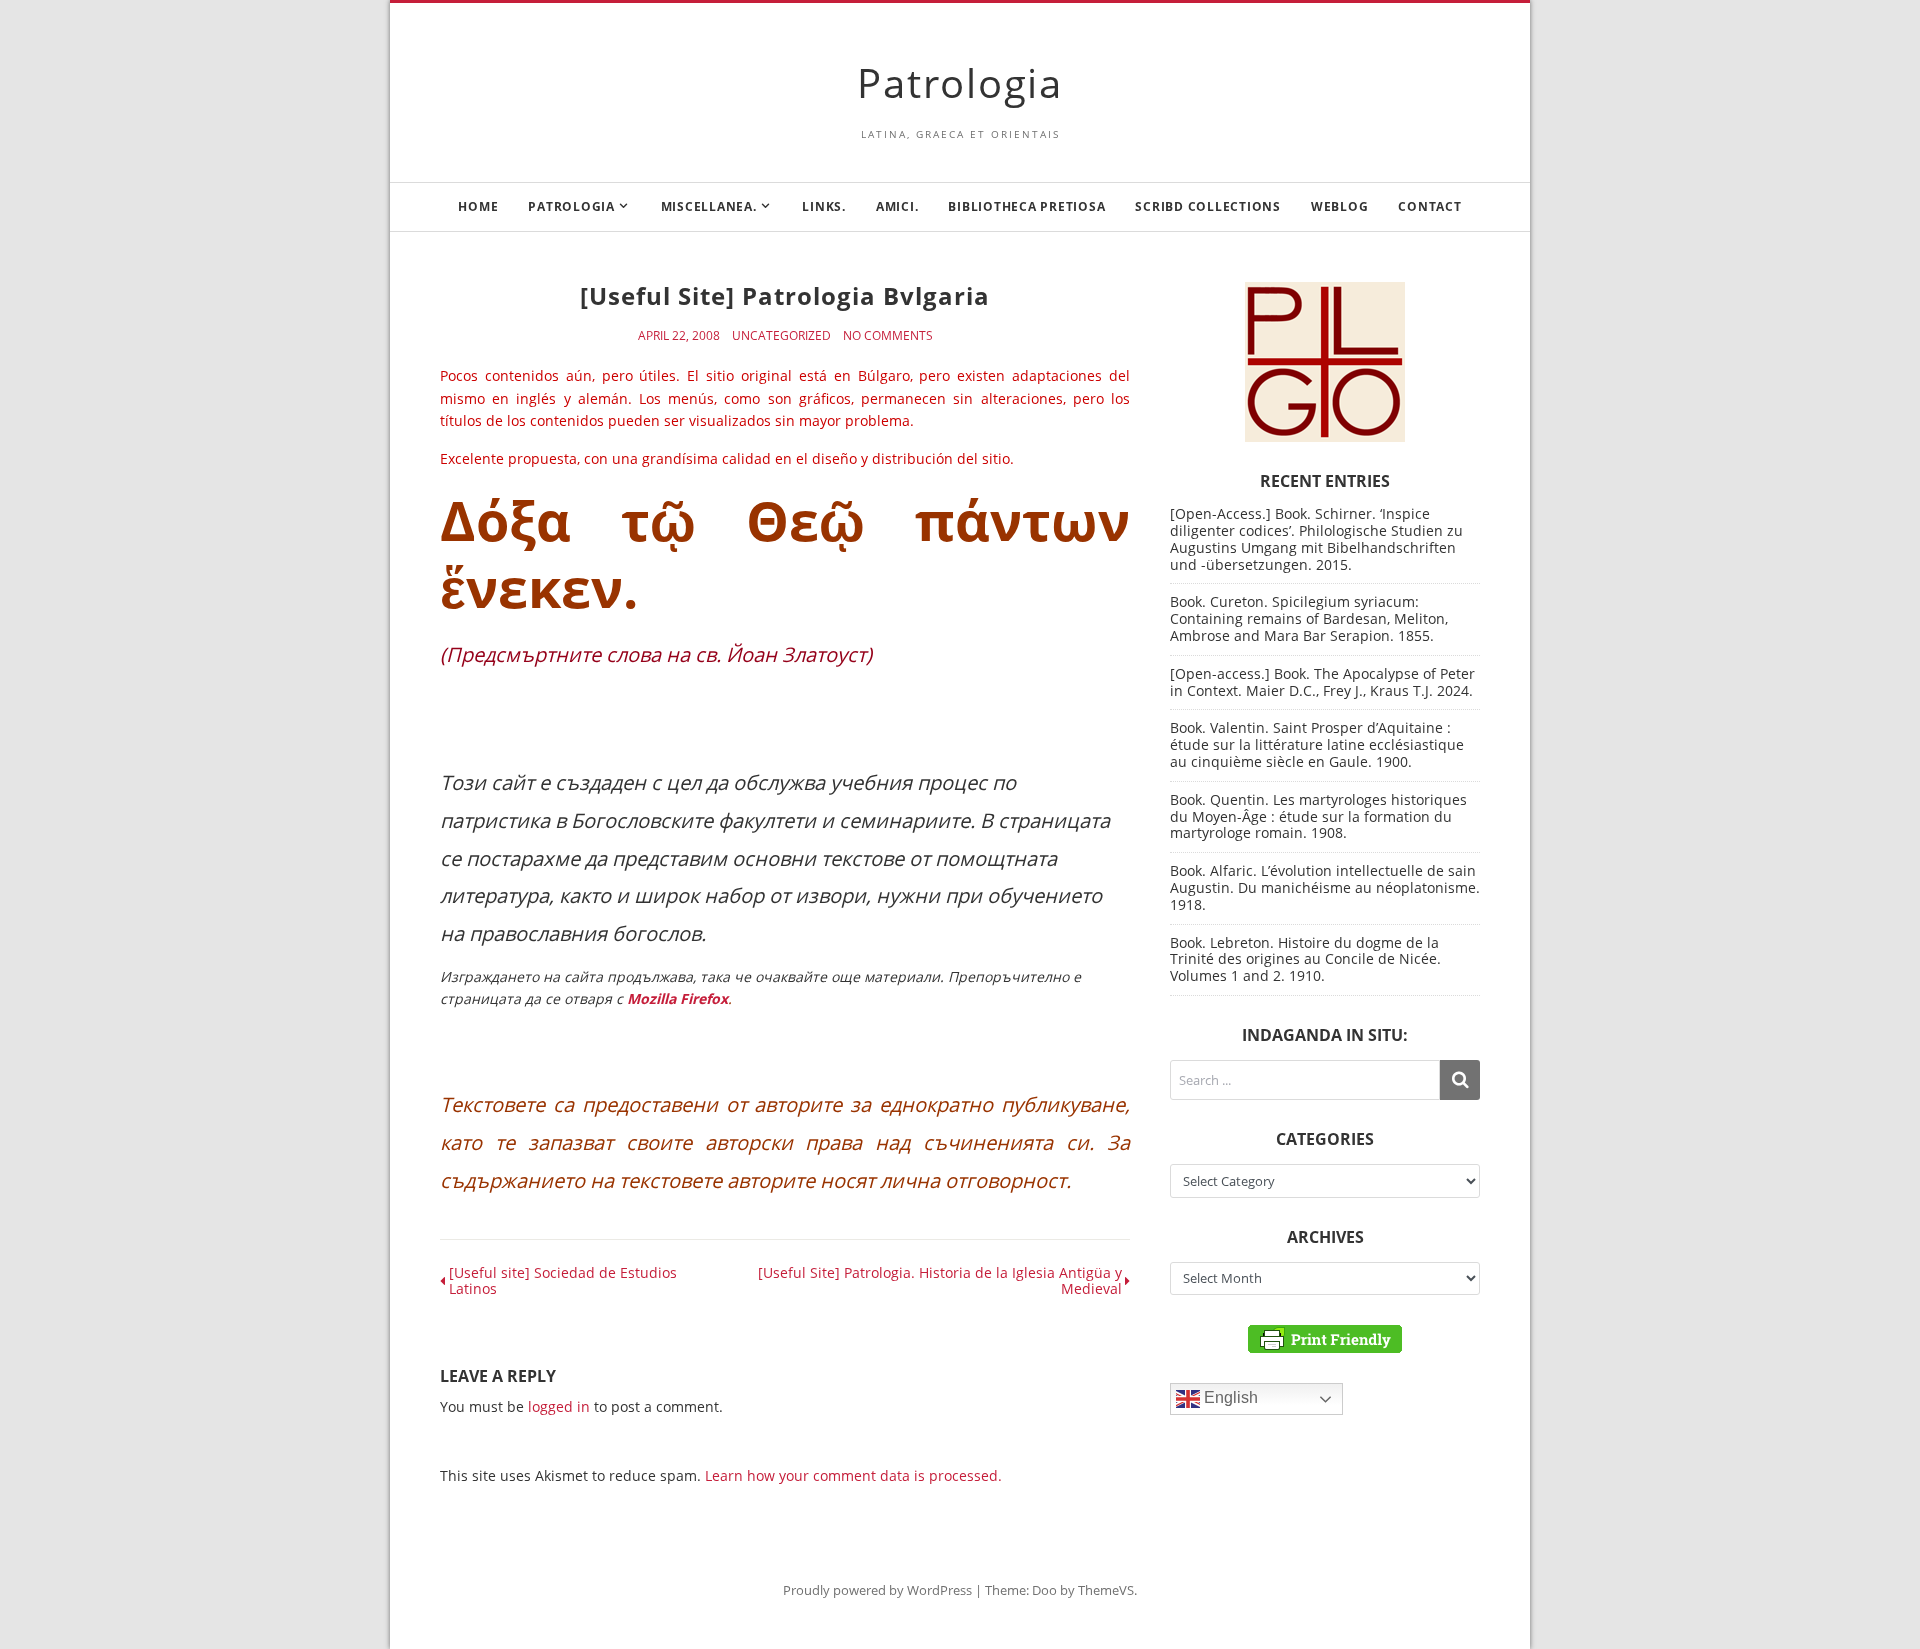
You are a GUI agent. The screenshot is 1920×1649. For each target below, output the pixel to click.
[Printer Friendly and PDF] (1325, 1337)
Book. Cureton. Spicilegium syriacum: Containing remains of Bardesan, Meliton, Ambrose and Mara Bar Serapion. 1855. (1309, 618)
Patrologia (960, 82)
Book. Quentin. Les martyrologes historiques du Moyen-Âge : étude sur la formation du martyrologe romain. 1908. (1318, 816)
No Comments (888, 336)
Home (478, 206)
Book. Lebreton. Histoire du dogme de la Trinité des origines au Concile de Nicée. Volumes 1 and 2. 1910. (1305, 959)
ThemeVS (1106, 1590)
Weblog (1340, 206)
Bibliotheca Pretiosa (1026, 206)
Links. (824, 206)
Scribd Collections (1208, 206)
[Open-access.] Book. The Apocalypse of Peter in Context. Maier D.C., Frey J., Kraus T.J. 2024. (1322, 682)
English (1229, 1398)
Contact (1429, 206)
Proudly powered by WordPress (877, 1590)
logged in (559, 1406)
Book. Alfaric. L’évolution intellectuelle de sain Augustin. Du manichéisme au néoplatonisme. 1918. (1325, 887)
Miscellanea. (709, 206)
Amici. (897, 206)
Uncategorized (781, 336)
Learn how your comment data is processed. (853, 1475)
